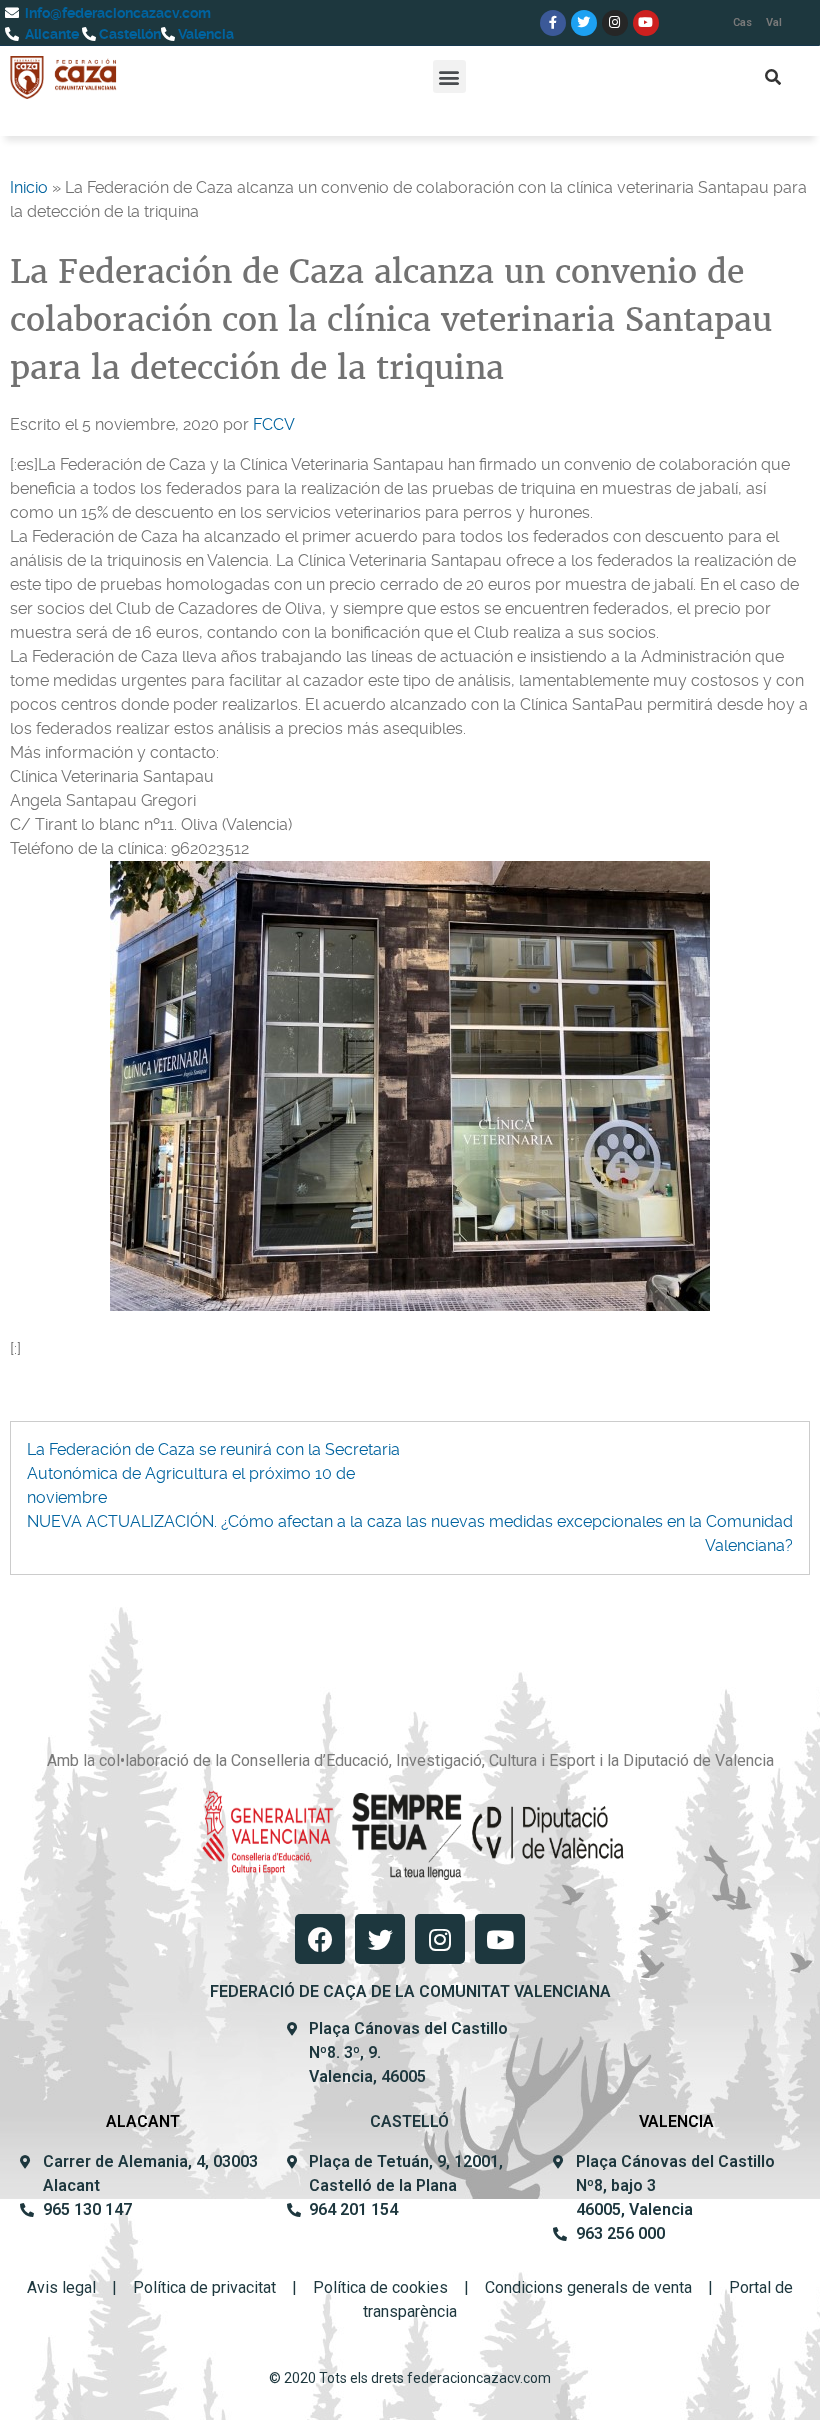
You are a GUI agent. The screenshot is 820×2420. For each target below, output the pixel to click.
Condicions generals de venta (588, 2287)
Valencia (204, 34)
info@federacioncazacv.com (116, 13)
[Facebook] (320, 1939)
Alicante (50, 34)
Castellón (128, 34)
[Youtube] (646, 23)
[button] (449, 76)
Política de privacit (198, 2287)
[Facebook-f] (553, 23)
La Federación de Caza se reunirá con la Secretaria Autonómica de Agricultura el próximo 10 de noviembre (213, 1473)
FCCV (274, 424)
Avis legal (61, 2287)
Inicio (29, 187)
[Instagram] (615, 23)
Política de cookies (380, 2287)
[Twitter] (584, 23)
